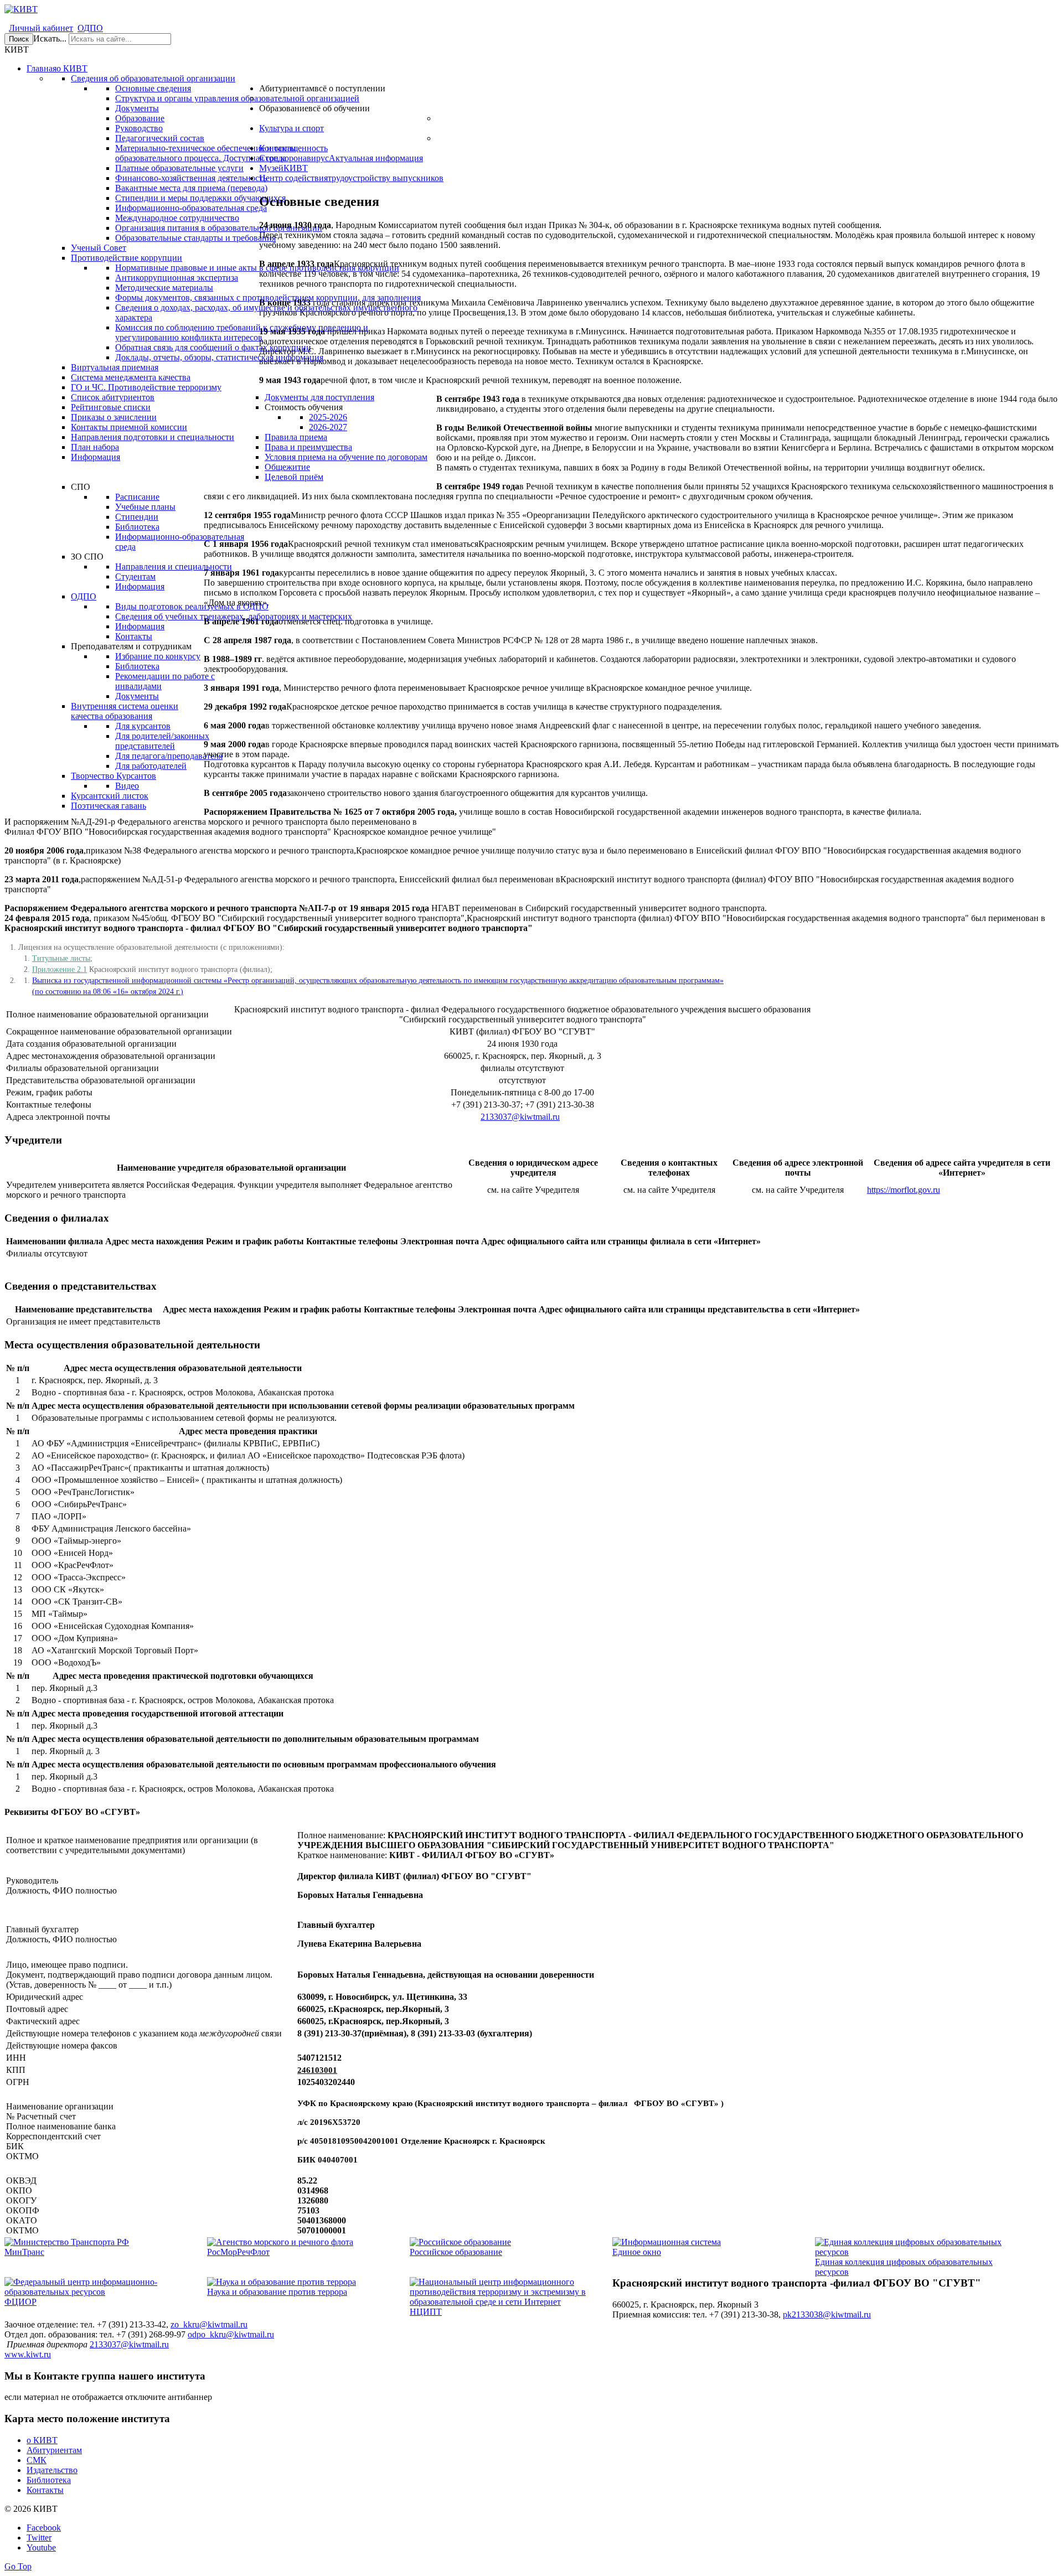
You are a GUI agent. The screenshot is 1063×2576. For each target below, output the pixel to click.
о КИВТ (42, 2440)
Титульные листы (61, 958)
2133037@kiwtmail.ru (520, 1117)
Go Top (18, 2566)
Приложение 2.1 (60, 969)
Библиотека (49, 2480)
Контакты (45, 2490)
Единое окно (637, 2252)
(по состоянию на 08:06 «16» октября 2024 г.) (108, 992)
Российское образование (456, 2252)
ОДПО (90, 28)
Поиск (19, 39)
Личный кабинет (41, 28)
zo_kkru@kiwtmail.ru (209, 2324)
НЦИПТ (426, 2312)
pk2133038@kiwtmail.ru (827, 2314)
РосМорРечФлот (238, 2252)
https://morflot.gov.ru (904, 1190)
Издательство (52, 2470)
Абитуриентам (54, 2450)
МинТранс (24, 2252)
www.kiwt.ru (28, 2354)
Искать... (50, 38)
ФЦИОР (20, 2302)
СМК (37, 2460)
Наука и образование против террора (277, 2292)
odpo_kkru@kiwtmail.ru (231, 2334)
